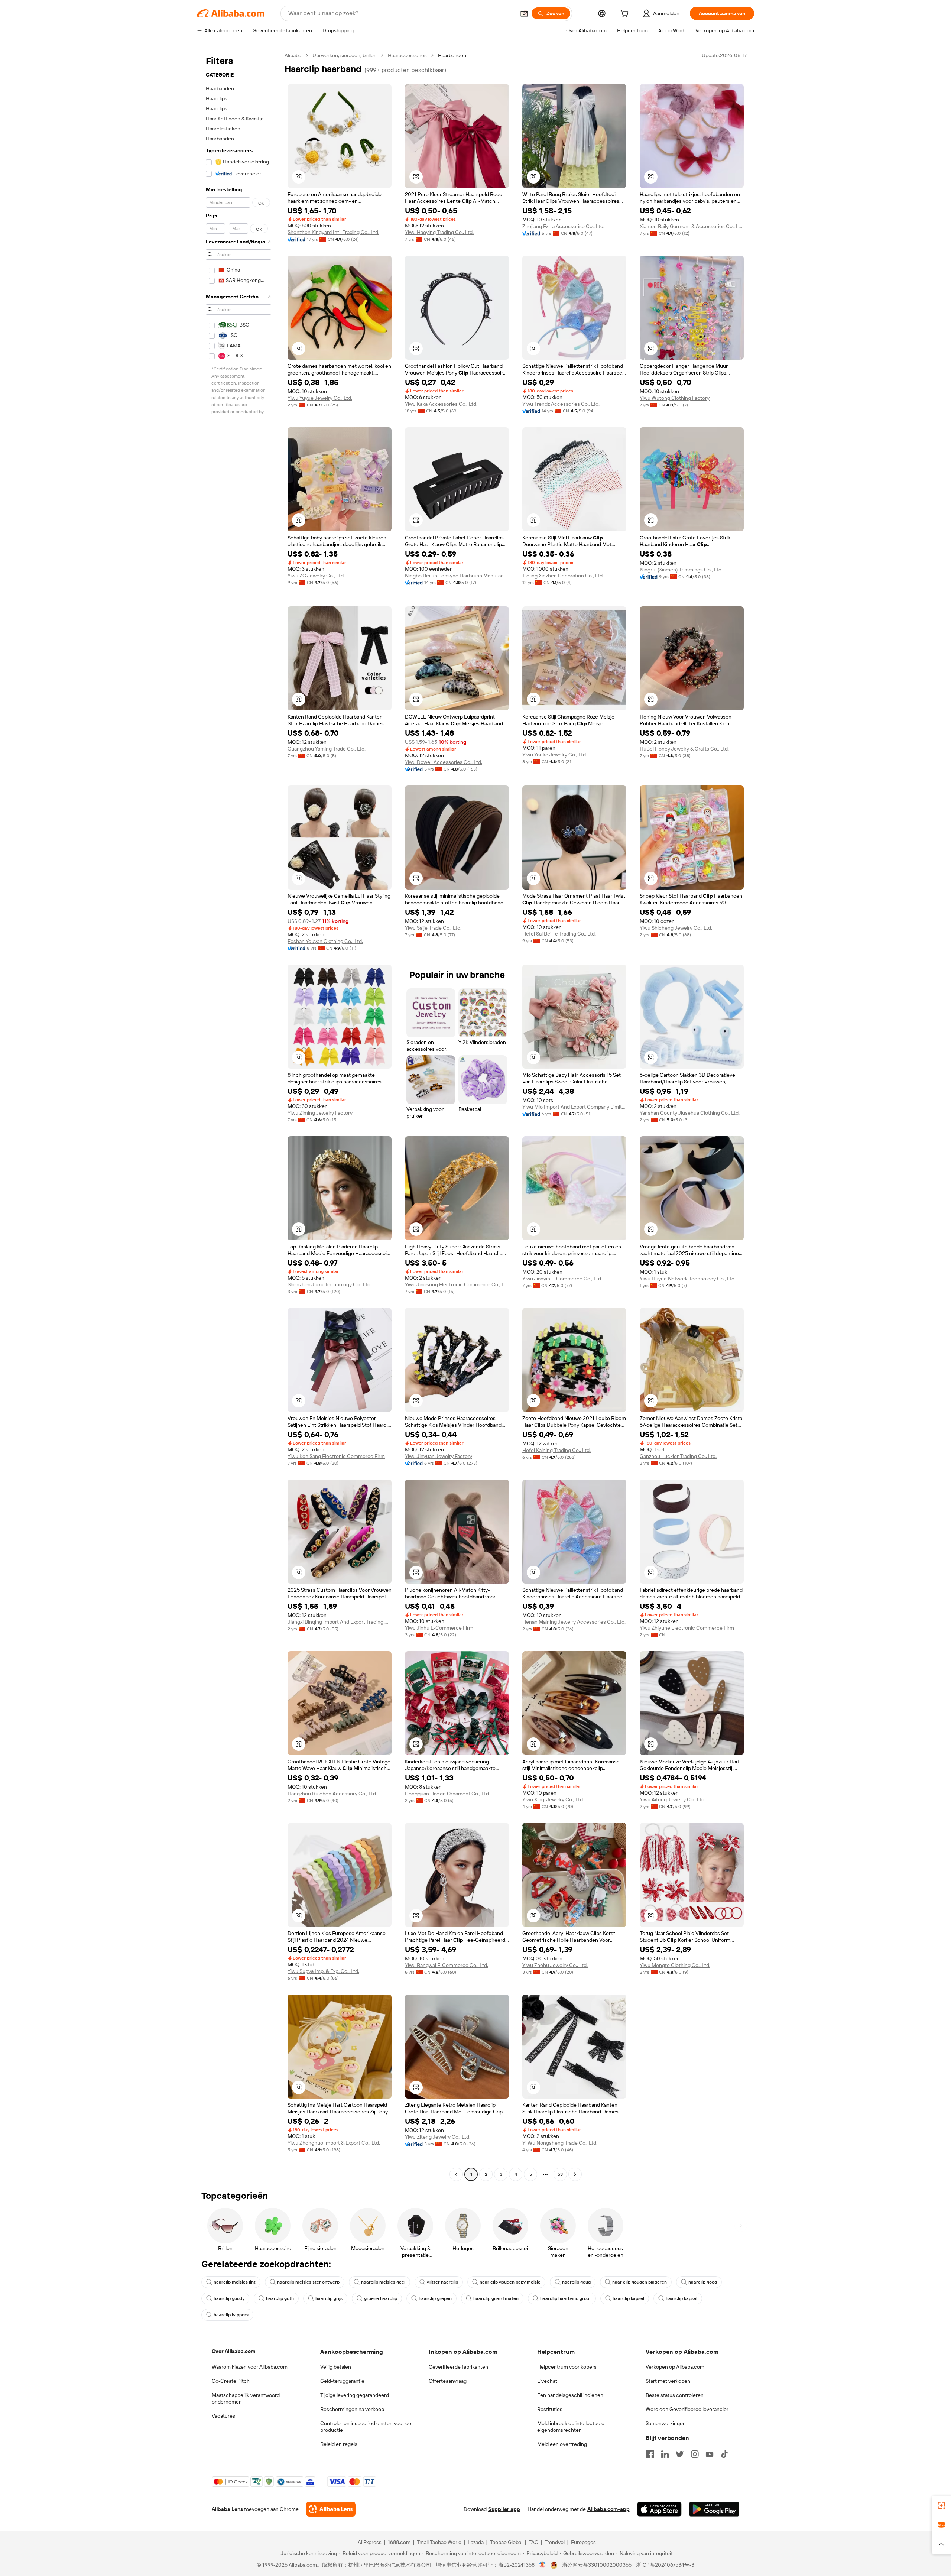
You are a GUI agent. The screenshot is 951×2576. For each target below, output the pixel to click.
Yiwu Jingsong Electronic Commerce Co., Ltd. (457, 1284)
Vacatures (223, 2416)
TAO (533, 2542)
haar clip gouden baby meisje (510, 2282)
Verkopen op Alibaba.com (675, 2367)
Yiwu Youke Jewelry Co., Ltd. (555, 755)
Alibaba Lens (227, 2509)
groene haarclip (381, 2298)
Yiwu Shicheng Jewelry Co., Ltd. (676, 928)
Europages (583, 2542)
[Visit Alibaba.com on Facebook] (650, 2454)
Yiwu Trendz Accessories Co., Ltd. (561, 404)
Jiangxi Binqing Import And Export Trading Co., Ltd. (340, 1622)
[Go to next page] (575, 2174)
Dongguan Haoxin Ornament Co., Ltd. (447, 1794)
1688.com (399, 2542)
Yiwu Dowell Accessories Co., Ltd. (444, 762)
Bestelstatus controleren (675, 2395)
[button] (524, 13)
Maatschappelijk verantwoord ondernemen (246, 2398)
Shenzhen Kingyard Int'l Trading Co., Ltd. (333, 232)
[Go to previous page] (456, 2174)
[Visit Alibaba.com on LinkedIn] (665, 2454)
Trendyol (555, 2542)
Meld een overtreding (562, 2444)
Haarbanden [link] (452, 55)
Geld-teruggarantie (342, 2381)
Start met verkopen (668, 2381)
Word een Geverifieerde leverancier (687, 2409)
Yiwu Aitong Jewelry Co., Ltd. (673, 1799)
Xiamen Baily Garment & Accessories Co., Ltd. (692, 226)
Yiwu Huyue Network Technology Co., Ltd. (688, 1279)
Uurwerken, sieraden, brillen (345, 55)
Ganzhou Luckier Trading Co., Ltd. (678, 1456)
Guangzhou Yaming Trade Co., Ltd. (327, 749)
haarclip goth (280, 2298)
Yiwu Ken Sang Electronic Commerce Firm (336, 1456)
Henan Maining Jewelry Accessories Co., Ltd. (574, 1622)
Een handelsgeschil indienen (570, 2395)
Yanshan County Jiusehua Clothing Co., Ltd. (690, 1113)
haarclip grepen (435, 2298)
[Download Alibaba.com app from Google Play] (714, 2509)
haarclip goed (703, 2282)
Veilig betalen (336, 2367)
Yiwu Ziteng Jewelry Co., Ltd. (438, 2137)
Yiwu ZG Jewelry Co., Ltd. (316, 576)
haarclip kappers (231, 2315)
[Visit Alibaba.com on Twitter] (680, 2454)
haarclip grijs (329, 2298)
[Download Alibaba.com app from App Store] (659, 2509)
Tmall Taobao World (439, 2542)
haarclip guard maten (496, 2298)
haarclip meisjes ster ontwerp (308, 2282)
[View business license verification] (543, 2565)
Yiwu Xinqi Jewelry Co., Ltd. (553, 1799)
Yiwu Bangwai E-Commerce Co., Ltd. (447, 1965)
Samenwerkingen (666, 2423)
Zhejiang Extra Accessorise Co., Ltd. (563, 226)
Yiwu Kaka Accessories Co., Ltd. (441, 404)
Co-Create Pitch (231, 2381)
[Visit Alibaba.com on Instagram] (695, 2454)
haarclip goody (229, 2298)
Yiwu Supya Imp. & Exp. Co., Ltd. (323, 1971)
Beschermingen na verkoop (352, 2409)
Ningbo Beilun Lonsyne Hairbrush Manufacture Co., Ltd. (457, 576)
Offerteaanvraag (448, 2381)
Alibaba (293, 55)
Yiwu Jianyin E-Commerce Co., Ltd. (562, 1279)
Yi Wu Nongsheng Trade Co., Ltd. (560, 2143)
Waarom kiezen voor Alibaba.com (250, 2367)
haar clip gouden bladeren (640, 2282)
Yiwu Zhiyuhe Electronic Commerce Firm (687, 1628)
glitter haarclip (442, 2282)
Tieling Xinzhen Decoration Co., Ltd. (563, 576)
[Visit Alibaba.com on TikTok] (724, 2454)
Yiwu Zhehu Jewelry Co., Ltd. (555, 1965)
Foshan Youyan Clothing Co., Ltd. (325, 941)
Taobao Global (506, 2542)
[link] (941, 2505)
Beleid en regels (339, 2444)
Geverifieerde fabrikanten (458, 2367)
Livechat (547, 2381)
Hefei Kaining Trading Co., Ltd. (556, 1450)
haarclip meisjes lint (235, 2282)
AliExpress (370, 2542)
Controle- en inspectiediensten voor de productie (366, 2427)
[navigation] (238, 1116)
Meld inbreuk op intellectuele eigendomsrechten (571, 2427)
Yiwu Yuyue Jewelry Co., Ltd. (320, 398)
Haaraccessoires (407, 55)
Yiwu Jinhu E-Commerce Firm (439, 1628)
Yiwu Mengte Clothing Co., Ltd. (675, 1965)
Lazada (476, 2542)
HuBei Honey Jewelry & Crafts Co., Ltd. (684, 749)
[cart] (626, 14)
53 (560, 2174)
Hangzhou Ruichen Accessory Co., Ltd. (332, 1794)
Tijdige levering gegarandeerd (355, 2395)
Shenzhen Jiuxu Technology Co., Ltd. (330, 1284)
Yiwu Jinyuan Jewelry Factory (439, 1456)
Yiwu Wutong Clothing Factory (675, 398)
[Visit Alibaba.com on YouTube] (710, 2454)
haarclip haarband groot (566, 2298)
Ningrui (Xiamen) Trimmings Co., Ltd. (681, 570)
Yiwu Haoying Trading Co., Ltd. (439, 232)
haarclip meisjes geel (383, 2282)
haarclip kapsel (628, 2298)
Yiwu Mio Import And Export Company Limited (574, 1107)
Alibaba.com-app (608, 2509)
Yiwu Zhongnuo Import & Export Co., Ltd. (334, 2143)
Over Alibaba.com (233, 2351)
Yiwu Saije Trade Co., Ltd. (433, 928)
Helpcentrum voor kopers (567, 2367)
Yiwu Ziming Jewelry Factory (320, 1113)
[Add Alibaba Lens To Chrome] (331, 2509)
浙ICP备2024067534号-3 (665, 2565)
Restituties (550, 2409)
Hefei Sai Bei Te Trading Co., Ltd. (559, 934)
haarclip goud (576, 2282)
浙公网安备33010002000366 (597, 2565)
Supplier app (504, 2509)
